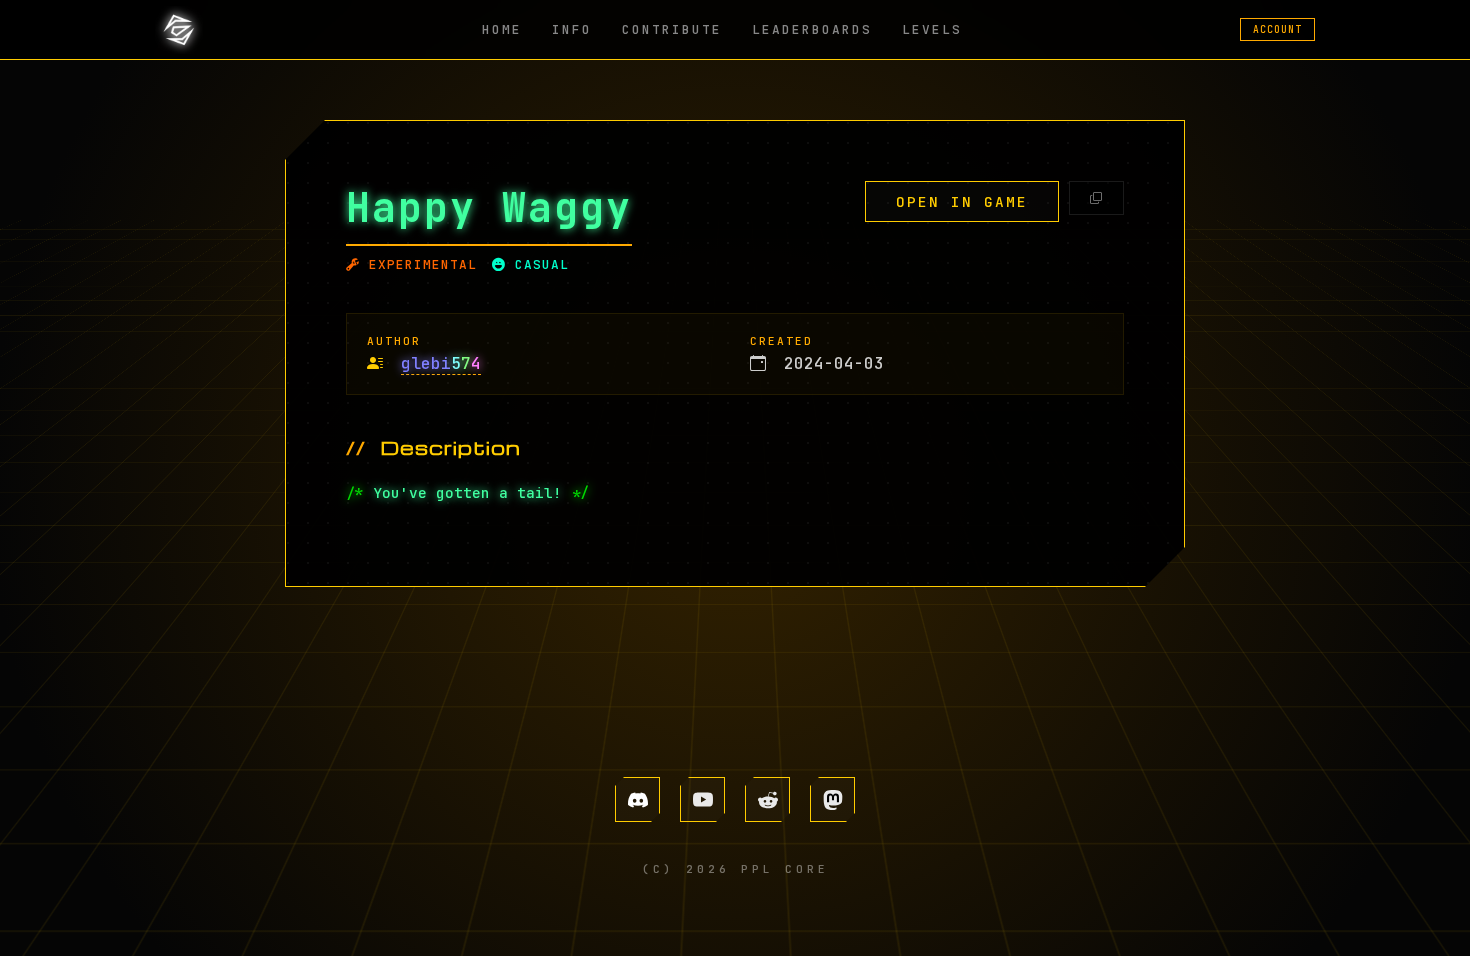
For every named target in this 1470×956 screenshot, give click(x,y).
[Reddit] (767, 799)
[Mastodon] (832, 799)
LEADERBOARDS (812, 29)
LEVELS (932, 29)
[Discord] (637, 799)
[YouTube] (702, 799)
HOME (502, 29)
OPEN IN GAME (962, 201)
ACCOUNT (1277, 29)
